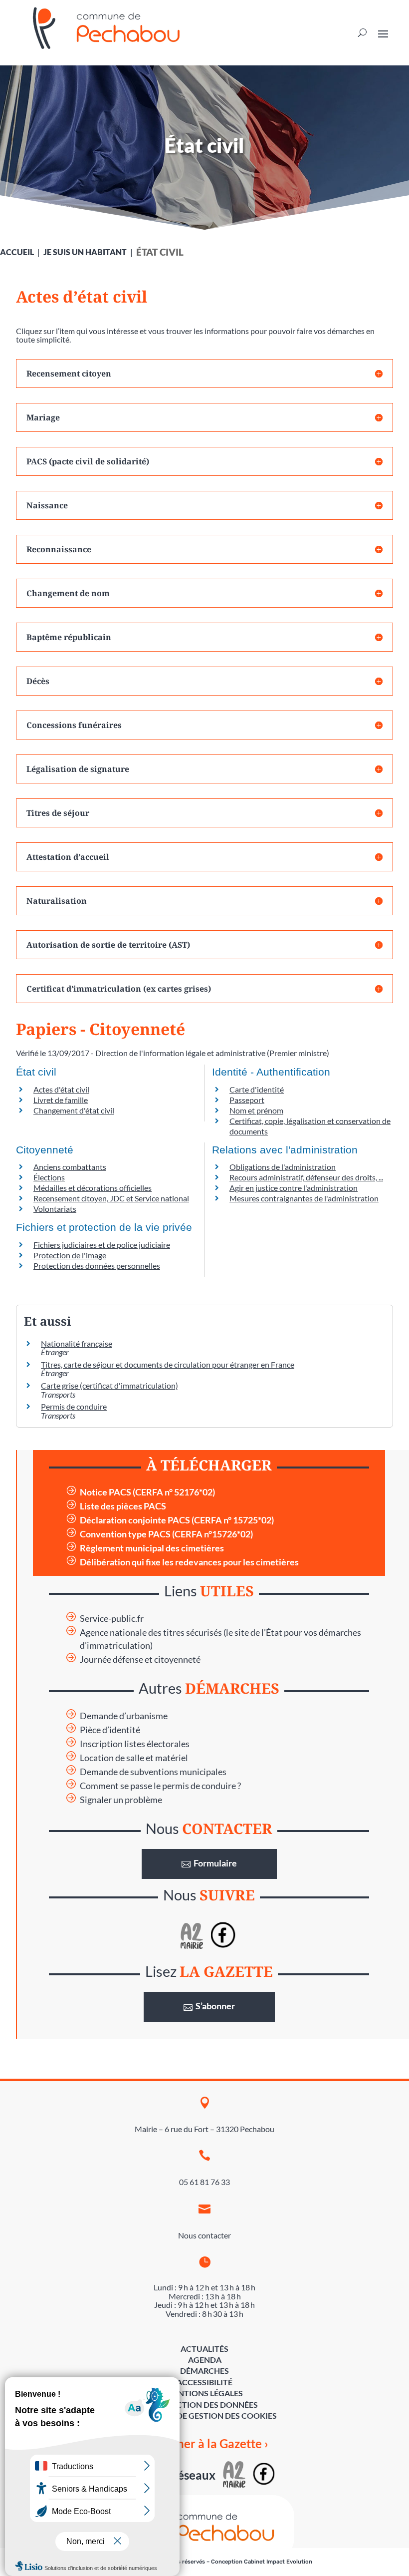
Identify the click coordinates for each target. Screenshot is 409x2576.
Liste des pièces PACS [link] (123, 1506)
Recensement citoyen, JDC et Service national (111, 1198)
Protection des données (204, 2404)
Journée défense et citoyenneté (140, 1659)
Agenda (205, 2360)
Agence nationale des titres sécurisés (151, 1633)
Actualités (204, 2349)
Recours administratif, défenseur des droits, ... (306, 1177)
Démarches (204, 2371)
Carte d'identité (257, 1089)
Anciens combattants (70, 1167)
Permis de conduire (74, 1406)
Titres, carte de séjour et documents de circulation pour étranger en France (168, 1364)
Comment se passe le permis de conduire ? (160, 1786)
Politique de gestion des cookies (205, 2415)
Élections (49, 1177)
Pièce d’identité (110, 1730)
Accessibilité (204, 2382)
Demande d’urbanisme (124, 1716)
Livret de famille (61, 1100)
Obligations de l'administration (283, 1167)
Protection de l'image (70, 1255)
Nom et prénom (256, 1110)
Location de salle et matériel (134, 1758)
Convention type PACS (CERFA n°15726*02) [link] (166, 1534)
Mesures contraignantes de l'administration (304, 1198)
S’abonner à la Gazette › (205, 2443)
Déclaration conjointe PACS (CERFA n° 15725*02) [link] (177, 1520)
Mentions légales (204, 2393)
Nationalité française (77, 1343)
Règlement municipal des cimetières (152, 1548)
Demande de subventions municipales (153, 1772)
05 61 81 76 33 (204, 2182)
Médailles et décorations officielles (93, 1188)
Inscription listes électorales (135, 1744)
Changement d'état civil (74, 1110)
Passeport (247, 1100)
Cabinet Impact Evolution (278, 2562)
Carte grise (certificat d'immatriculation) (109, 1385)
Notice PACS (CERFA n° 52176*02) (147, 1492)
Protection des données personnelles (97, 1266)
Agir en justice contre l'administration (294, 1188)
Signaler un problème (121, 1800)
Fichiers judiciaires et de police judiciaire (102, 1245)
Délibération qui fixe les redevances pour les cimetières (189, 1562)
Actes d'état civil (61, 1089)
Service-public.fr (112, 1619)
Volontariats (55, 1209)
